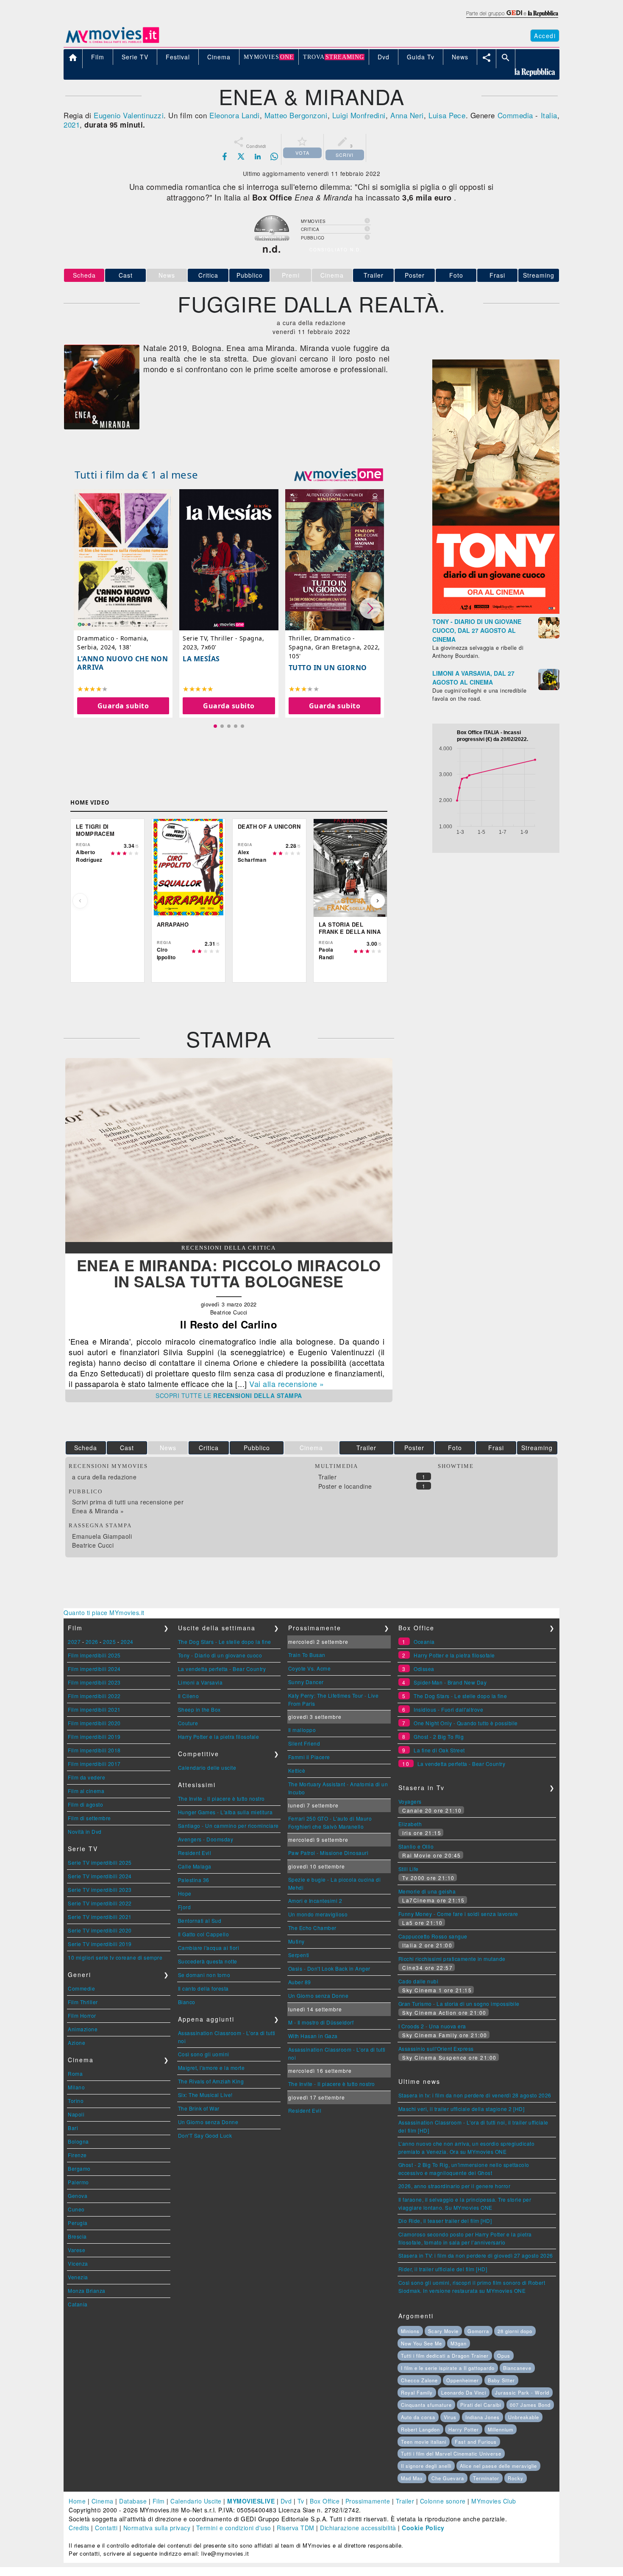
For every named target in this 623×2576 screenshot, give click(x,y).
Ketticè (297, 1770)
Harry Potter (464, 2429)
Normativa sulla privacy (157, 2528)
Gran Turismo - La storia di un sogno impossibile (459, 2004)
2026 (92, 1642)
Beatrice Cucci (93, 1545)
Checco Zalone (419, 2380)
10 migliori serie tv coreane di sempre (115, 1957)
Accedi (545, 36)
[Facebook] (225, 156)
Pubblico (250, 275)
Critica (208, 275)
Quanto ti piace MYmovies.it (104, 1612)
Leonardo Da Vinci (464, 2392)
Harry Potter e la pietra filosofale (219, 1736)
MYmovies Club (494, 2501)
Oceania (424, 1642)
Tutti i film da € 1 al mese (136, 475)
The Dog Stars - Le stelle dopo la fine (225, 1642)
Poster (415, 275)
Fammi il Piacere (309, 1757)
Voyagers (410, 1801)
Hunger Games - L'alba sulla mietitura (225, 1812)
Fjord (185, 1907)
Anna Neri (407, 115)
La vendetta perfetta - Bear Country (222, 1669)
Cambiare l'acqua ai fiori (209, 1948)
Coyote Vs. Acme (310, 1668)
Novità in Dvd (85, 1831)
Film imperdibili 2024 (94, 1669)
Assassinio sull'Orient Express (436, 2048)
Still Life (409, 1869)
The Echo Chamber (312, 1928)
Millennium (501, 2429)
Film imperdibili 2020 (94, 1723)
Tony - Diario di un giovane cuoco (220, 1655)
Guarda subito (123, 706)
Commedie (81, 1988)
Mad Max (412, 2478)
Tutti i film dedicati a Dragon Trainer (445, 2356)
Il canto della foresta (203, 1988)
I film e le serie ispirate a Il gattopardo (448, 2368)
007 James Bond (530, 2405)
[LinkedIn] (258, 156)
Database (133, 2501)
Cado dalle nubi (419, 1981)
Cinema (103, 2501)
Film (159, 2501)
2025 (109, 1642)
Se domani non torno (204, 1975)
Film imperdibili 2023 (94, 1682)
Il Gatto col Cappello (204, 1934)
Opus (504, 2356)
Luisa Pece (447, 115)
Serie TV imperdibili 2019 (100, 1944)
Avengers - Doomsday (206, 1839)
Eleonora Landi (234, 115)
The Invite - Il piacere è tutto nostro (221, 1798)
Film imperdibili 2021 (94, 1709)
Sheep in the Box (199, 1709)
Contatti (106, 2528)
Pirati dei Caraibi (481, 2405)
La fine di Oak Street (439, 1750)
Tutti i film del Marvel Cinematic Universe (451, 2453)
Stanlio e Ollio (416, 1846)
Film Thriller (83, 2002)
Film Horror (82, 2015)
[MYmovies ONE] (339, 475)
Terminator (486, 2478)
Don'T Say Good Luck (205, 2135)
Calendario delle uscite (207, 1767)
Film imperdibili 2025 (94, 1655)
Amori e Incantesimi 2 (315, 1901)
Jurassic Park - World (522, 2392)
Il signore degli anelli (426, 2466)
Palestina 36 (194, 1880)
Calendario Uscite (196, 2501)
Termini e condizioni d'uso (234, 2528)
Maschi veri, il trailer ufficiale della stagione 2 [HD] (462, 2109)
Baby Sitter (501, 2380)
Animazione (83, 2029)
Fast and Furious (476, 2442)
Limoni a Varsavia (200, 1682)
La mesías (201, 659)
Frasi (497, 275)
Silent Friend (304, 1743)
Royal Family (417, 2392)
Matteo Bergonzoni (296, 115)
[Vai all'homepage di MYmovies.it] (112, 42)
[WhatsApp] (274, 156)
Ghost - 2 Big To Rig (439, 1736)
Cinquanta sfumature (426, 2405)
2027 (74, 1642)
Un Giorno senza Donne (208, 2122)
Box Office (325, 2501)
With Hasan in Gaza (313, 2036)
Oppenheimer (463, 2380)
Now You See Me (421, 2343)
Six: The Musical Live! (205, 2095)
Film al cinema (86, 1791)
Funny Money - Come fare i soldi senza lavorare (458, 1914)
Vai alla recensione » (287, 1384)
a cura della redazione (104, 1477)
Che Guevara (448, 2478)
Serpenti (299, 1955)
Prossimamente (368, 2501)
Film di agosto (85, 1804)
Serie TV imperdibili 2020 (100, 1930)
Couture (188, 1723)
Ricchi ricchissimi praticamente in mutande (452, 1959)
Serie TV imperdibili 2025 (100, 1862)
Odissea (424, 1669)
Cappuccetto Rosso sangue (433, 1936)
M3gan (459, 2343)
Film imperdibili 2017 (94, 1764)
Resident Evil (195, 1853)
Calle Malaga (195, 1866)
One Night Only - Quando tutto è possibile (466, 1723)
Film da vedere (86, 1777)
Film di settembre (89, 1818)
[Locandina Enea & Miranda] (102, 427)
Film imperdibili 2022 (94, 1696)
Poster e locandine (345, 1486)
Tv (301, 2501)
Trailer (374, 275)
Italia (549, 115)
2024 (127, 1642)
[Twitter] (241, 156)
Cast (126, 275)
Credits (79, 2528)
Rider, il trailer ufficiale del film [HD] (443, 2269)
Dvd (286, 2501)
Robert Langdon (420, 2429)
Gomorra (478, 2331)
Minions (410, 2331)
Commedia (515, 115)
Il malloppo (302, 1730)
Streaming (539, 275)
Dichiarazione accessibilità (358, 2528)
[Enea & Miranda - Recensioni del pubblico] (229, 1239)
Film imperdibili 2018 (94, 1750)
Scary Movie (443, 2331)
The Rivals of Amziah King (211, 2081)
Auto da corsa (418, 2417)
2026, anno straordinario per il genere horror (455, 2186)
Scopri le (229, 1395)
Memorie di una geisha (427, 1891)
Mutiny (296, 1941)
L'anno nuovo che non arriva (122, 663)
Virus (450, 2417)
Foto (456, 275)
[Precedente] (80, 901)
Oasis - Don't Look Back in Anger (329, 1968)
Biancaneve (517, 2368)
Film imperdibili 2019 (94, 1736)
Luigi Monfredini (359, 115)
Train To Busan (307, 1655)
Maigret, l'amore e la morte (211, 2068)
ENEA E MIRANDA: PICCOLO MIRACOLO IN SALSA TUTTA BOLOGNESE (229, 1273)
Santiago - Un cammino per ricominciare (228, 1825)
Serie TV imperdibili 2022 (100, 1903)
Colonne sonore (443, 2501)
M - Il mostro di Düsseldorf (321, 2022)
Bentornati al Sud (200, 1920)
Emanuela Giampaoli (102, 1536)
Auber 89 (300, 1982)
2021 (72, 124)
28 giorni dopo (515, 2331)
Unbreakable (524, 2417)
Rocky (516, 2478)
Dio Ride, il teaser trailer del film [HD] (445, 2221)
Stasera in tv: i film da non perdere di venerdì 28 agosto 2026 (475, 2095)
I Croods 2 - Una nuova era (432, 2026)
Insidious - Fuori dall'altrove (448, 1709)
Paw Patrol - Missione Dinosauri (328, 1853)
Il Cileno (189, 1696)
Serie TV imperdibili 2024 (100, 1876)
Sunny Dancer (306, 1682)
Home (77, 2501)
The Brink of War (199, 2108)
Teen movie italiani (424, 2442)
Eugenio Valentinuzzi (129, 115)
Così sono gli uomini (204, 2054)
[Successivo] (378, 901)
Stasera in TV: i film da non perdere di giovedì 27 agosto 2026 (476, 2255)
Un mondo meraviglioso (318, 1914)
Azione (76, 2043)
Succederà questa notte (208, 1961)
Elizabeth (410, 1824)
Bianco (187, 2002)
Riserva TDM (296, 2528)
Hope (185, 1893)
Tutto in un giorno (328, 668)
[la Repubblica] (512, 18)
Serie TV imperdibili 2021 (100, 1917)
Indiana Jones (483, 2417)
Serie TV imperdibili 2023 (100, 1890)
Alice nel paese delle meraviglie (498, 2466)
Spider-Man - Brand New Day (450, 1682)
